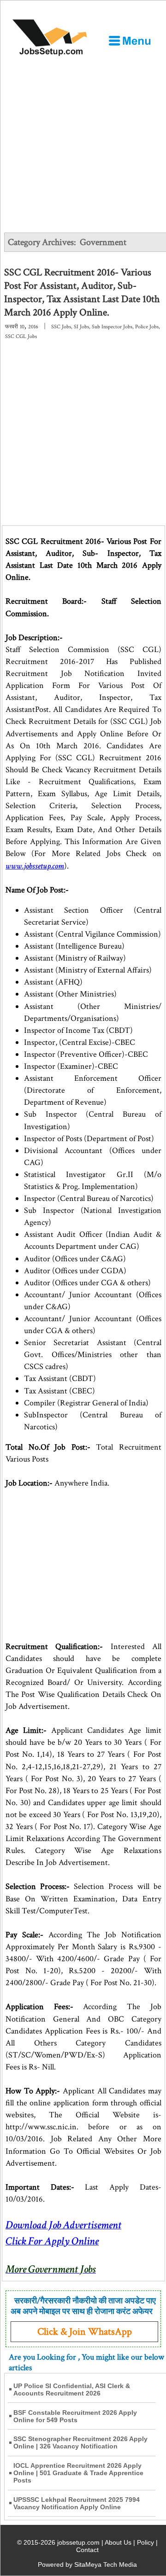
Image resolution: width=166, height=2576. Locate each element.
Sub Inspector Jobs (112, 327)
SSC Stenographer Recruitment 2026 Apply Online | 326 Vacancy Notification (80, 2442)
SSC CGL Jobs (21, 336)
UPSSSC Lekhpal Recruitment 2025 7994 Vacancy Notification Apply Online (77, 2503)
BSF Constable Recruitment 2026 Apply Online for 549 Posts (75, 2416)
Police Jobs (147, 327)
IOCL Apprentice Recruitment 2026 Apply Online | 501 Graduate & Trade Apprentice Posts (78, 2473)
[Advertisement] (83, 145)
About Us (118, 2542)
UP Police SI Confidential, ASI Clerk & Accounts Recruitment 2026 (72, 2390)
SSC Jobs (61, 327)
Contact (87, 2550)
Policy (145, 2542)
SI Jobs (81, 327)
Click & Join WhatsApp (85, 2332)
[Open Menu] (130, 41)
